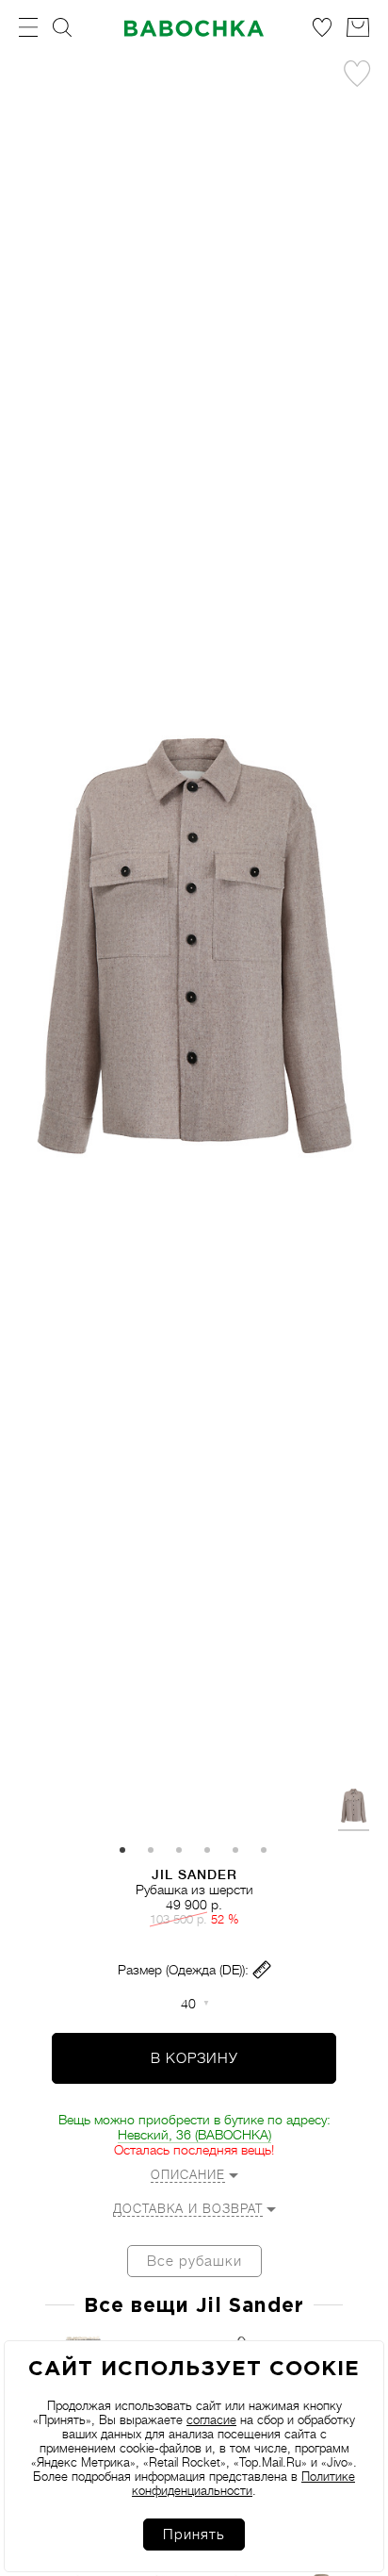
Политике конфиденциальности (243, 2484)
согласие (211, 2420)
